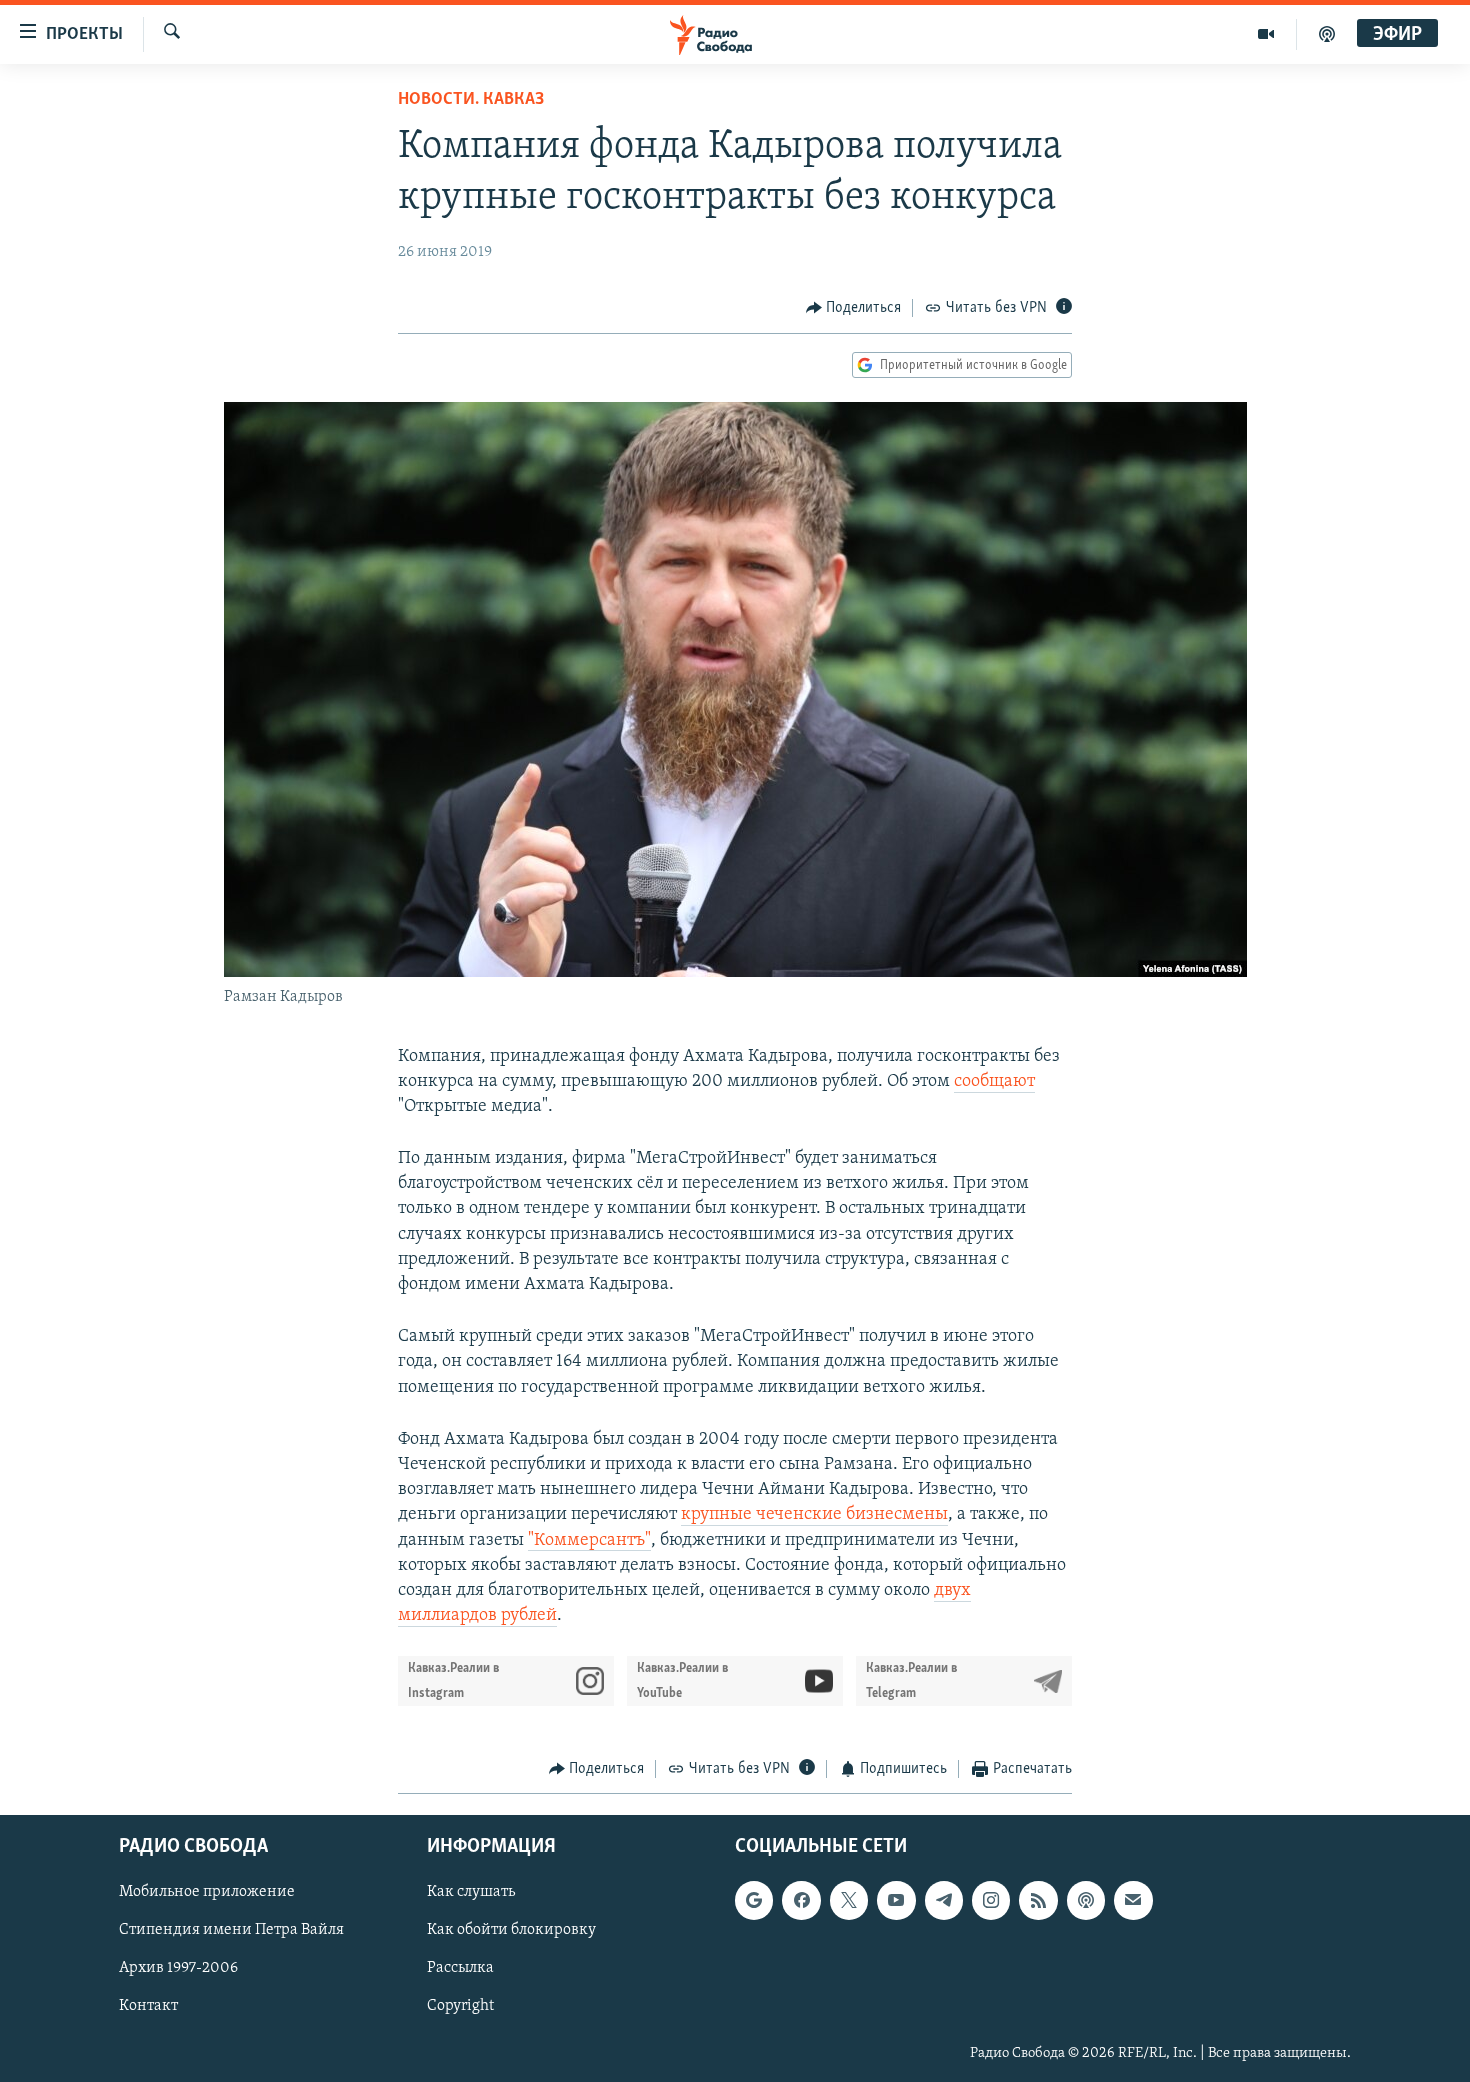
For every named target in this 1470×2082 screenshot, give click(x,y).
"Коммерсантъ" (589, 1541)
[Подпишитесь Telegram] (944, 1900)
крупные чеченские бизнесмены (814, 1515)
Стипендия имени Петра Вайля (231, 1930)
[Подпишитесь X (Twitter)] (849, 1900)
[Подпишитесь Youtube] (896, 1900)
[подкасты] (1327, 34)
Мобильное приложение (207, 1892)
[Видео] (1266, 34)
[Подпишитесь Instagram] (991, 1900)
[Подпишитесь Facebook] (801, 1900)
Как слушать (471, 1892)
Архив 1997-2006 (178, 1968)
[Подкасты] (1086, 1900)
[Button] (854, 308)
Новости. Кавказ (471, 100)
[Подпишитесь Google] (754, 1900)
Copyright (460, 2006)
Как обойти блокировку (511, 1930)
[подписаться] (1133, 1900)
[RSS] (1038, 1900)
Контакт (148, 2006)
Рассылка (460, 1968)
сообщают (994, 1082)
